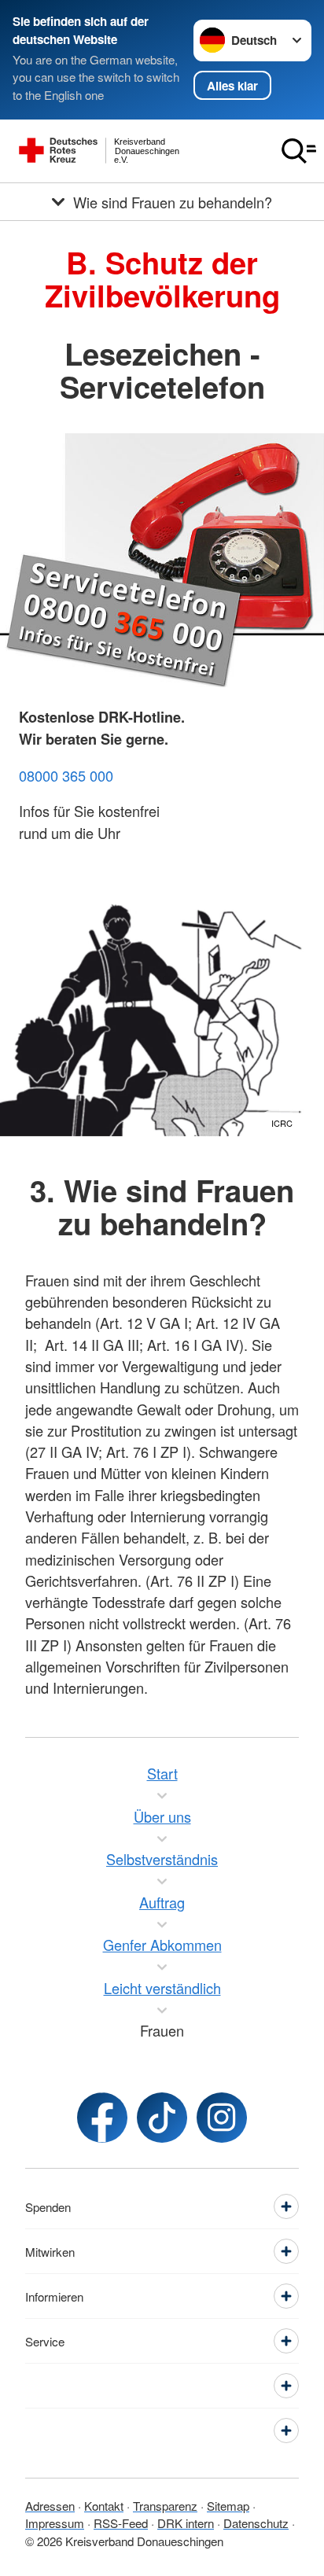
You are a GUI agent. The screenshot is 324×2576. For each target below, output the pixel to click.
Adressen (50, 2506)
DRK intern (186, 2523)
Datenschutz (256, 2523)
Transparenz (165, 2506)
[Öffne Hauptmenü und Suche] (299, 151)
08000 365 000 (66, 775)
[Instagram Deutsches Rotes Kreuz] (222, 2118)
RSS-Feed (121, 2523)
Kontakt (104, 2506)
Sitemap (228, 2506)
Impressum (55, 2523)
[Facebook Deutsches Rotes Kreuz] (102, 2118)
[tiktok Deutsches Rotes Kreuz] (162, 2118)
